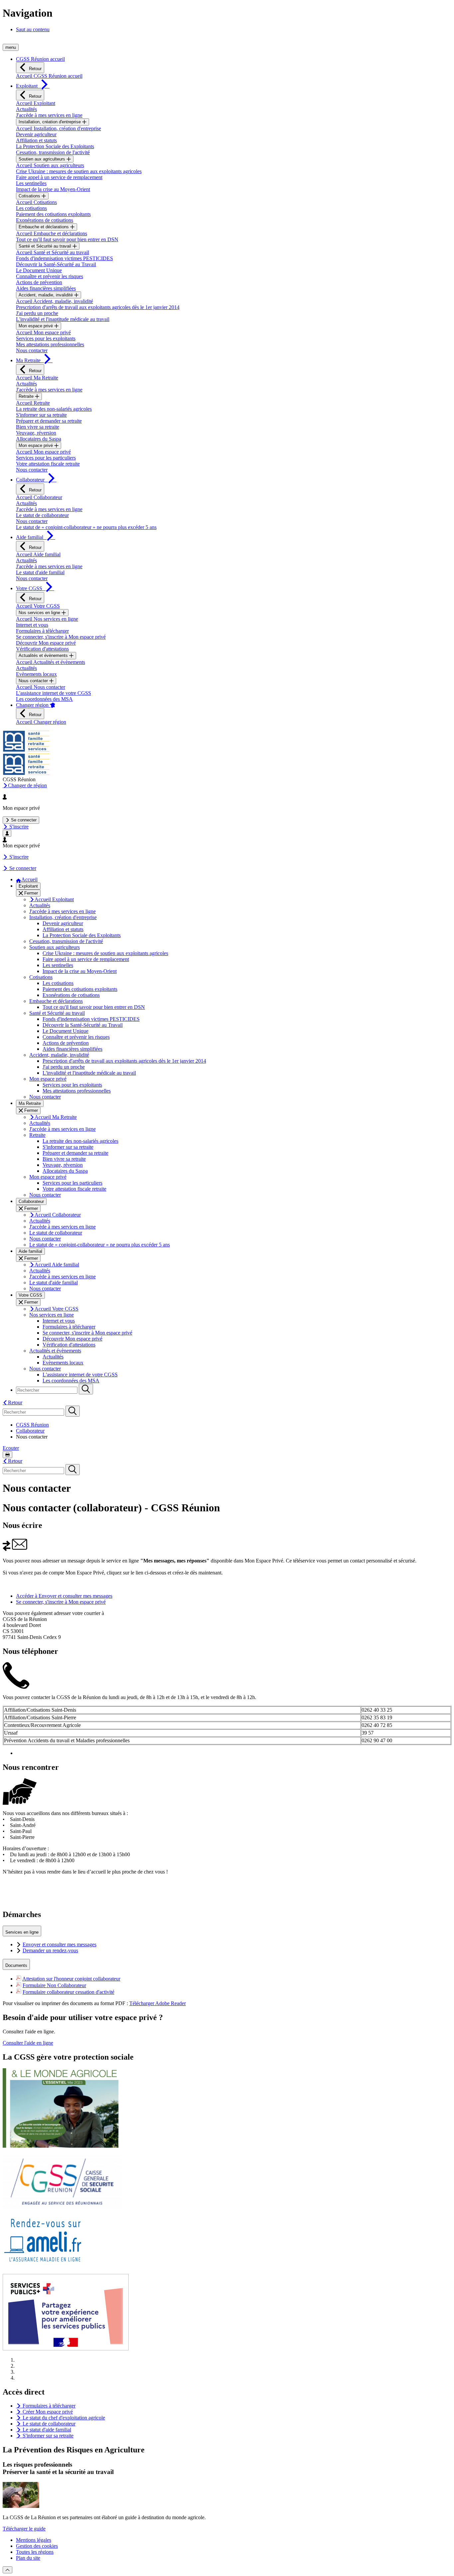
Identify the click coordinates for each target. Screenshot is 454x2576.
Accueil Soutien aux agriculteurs (50, 165)
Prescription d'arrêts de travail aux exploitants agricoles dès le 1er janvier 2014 (98, 307)
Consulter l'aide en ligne (28, 2043)
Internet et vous (32, 625)
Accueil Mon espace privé (43, 332)
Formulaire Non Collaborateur (54, 1985)
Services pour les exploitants (46, 338)
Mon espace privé (36, 326)
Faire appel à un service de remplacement (59, 177)
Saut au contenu (33, 29)
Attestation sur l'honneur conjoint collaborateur (71, 1979)
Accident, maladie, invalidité (46, 295)
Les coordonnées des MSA (44, 699)
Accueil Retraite (33, 403)
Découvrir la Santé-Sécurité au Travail (56, 264)
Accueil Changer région (41, 722)
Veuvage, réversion (36, 433)
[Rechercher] (86, 1389)
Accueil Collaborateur (39, 497)
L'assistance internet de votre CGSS (54, 693)
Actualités (26, 109)
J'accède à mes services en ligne (49, 115)
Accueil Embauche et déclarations (52, 233)
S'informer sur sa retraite (41, 415)
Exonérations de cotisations (45, 220)
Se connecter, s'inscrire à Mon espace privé (61, 637)
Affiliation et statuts (36, 140)
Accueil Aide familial (38, 554)
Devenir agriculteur (36, 134)
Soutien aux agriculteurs (43, 159)
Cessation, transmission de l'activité (53, 152)
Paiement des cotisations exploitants (53, 214)
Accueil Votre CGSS (38, 606)
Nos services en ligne (40, 613)
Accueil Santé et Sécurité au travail (53, 252)
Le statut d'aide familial (40, 572)
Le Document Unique (39, 270)
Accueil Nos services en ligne (47, 619)
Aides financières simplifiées (46, 288)
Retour (35, 69)
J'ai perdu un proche (37, 313)
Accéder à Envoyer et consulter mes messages (64, 1596)
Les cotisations (31, 208)
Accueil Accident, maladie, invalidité (55, 301)
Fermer (30, 893)
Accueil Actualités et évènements (51, 662)
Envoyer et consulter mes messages (59, 1944)
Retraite (27, 396)
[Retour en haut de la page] (7, 2570)
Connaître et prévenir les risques (50, 276)
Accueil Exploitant (36, 103)
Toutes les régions (35, 2552)
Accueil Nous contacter (41, 687)
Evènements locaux (36, 674)
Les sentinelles (31, 183)
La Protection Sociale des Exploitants (55, 146)
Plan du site (28, 2558)
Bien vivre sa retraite (38, 427)
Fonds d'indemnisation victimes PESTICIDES (64, 258)
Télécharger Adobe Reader (158, 2003)
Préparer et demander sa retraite (49, 421)
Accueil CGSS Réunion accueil (49, 76)
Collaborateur (30, 1431)
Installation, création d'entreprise (50, 122)
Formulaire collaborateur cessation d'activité (68, 1992)
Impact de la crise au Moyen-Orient (53, 189)
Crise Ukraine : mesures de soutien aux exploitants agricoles (79, 171)
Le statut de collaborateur (42, 515)
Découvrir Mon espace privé (46, 643)
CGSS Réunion (32, 1425)
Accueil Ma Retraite (37, 378)
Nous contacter (32, 350)
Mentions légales (34, 2540)
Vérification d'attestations (42, 649)
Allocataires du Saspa (39, 439)
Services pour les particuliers (46, 458)
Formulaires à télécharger (42, 631)
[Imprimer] (7, 1455)
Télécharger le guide (24, 2529)
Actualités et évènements (44, 655)
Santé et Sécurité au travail (46, 246)
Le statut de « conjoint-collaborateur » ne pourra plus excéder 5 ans (86, 527)
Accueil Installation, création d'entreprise (58, 128)
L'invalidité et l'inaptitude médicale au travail (63, 319)
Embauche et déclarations (44, 227)
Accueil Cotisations (36, 202)
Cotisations (30, 196)
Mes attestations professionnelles (50, 344)
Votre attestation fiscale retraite (48, 464)
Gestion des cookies (37, 2546)
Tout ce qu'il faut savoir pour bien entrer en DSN (67, 239)
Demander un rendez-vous (50, 1950)
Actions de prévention (39, 282)
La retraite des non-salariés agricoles (54, 409)
